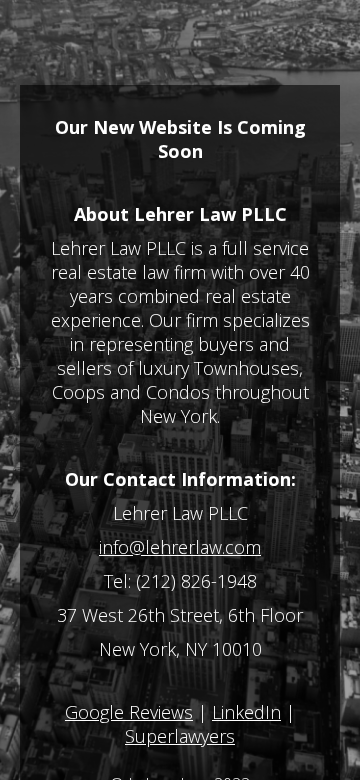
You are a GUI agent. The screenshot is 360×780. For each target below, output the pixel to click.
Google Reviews (129, 712)
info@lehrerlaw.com (180, 547)
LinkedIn (246, 712)
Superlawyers (180, 736)
